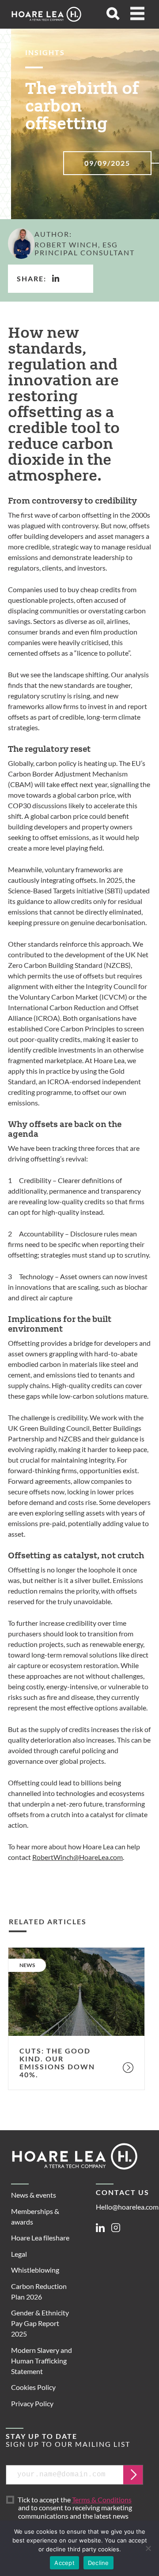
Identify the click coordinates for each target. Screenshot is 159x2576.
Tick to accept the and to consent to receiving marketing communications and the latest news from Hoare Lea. (76, 2512)
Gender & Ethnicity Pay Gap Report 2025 (40, 2323)
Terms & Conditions (102, 2499)
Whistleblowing (35, 2270)
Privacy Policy (32, 2403)
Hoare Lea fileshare (40, 2238)
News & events (34, 2195)
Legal (19, 2254)
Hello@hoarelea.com (127, 2207)
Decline (98, 2563)
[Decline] (148, 2548)
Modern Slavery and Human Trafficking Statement (42, 2361)
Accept (64, 2563)
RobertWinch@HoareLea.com (78, 1857)
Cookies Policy (33, 2387)
